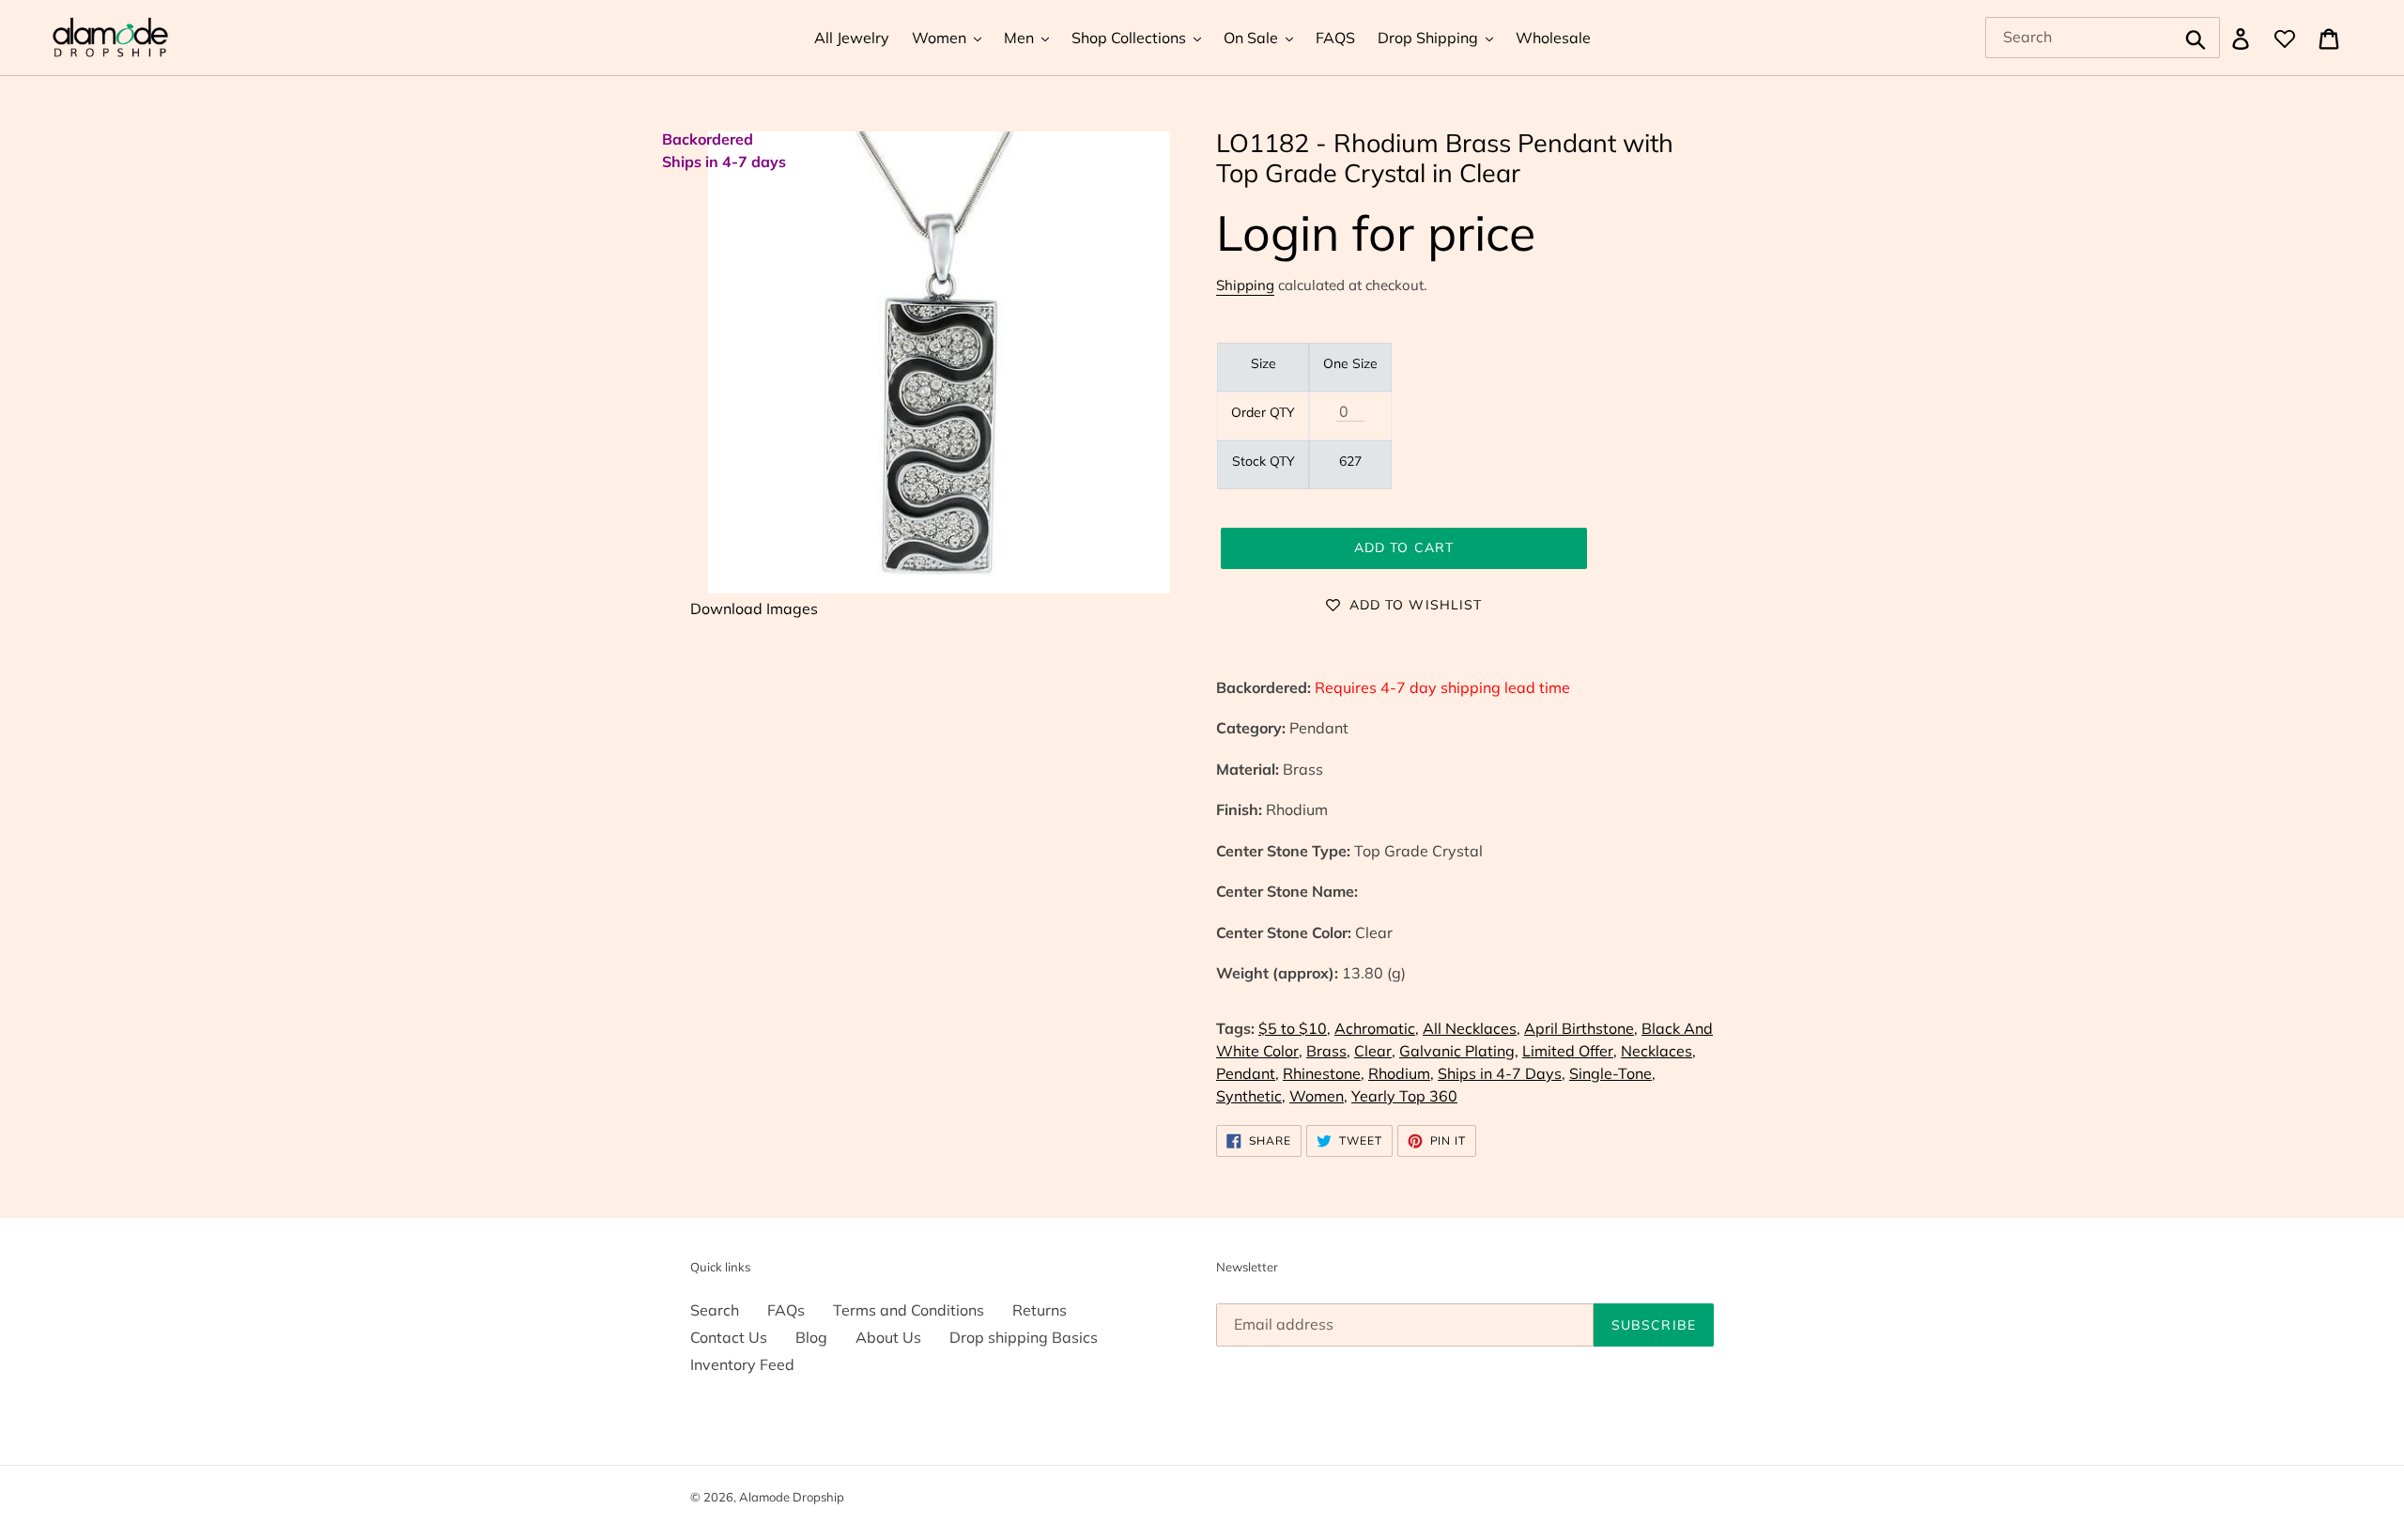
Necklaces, (1658, 1051)
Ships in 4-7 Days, (1502, 1073)
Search (715, 1310)
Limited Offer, (1570, 1051)
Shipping (1245, 285)
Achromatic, (1377, 1028)
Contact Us (729, 1337)
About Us (888, 1337)
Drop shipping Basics (1024, 1337)
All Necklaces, (1472, 1028)
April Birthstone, (1581, 1028)
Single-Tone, (1612, 1073)
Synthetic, (1251, 1096)
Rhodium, (1401, 1073)
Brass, (1328, 1051)
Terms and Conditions (909, 1310)
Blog (811, 1337)
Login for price (1376, 232)
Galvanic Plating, (1459, 1051)
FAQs (786, 1310)
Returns (1040, 1310)
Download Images (754, 608)
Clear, (1375, 1051)
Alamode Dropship (792, 1497)
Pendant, (1248, 1073)
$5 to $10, (1294, 1028)
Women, (1318, 1096)
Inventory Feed (742, 1364)
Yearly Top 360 (1404, 1096)
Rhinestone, (1324, 1073)
